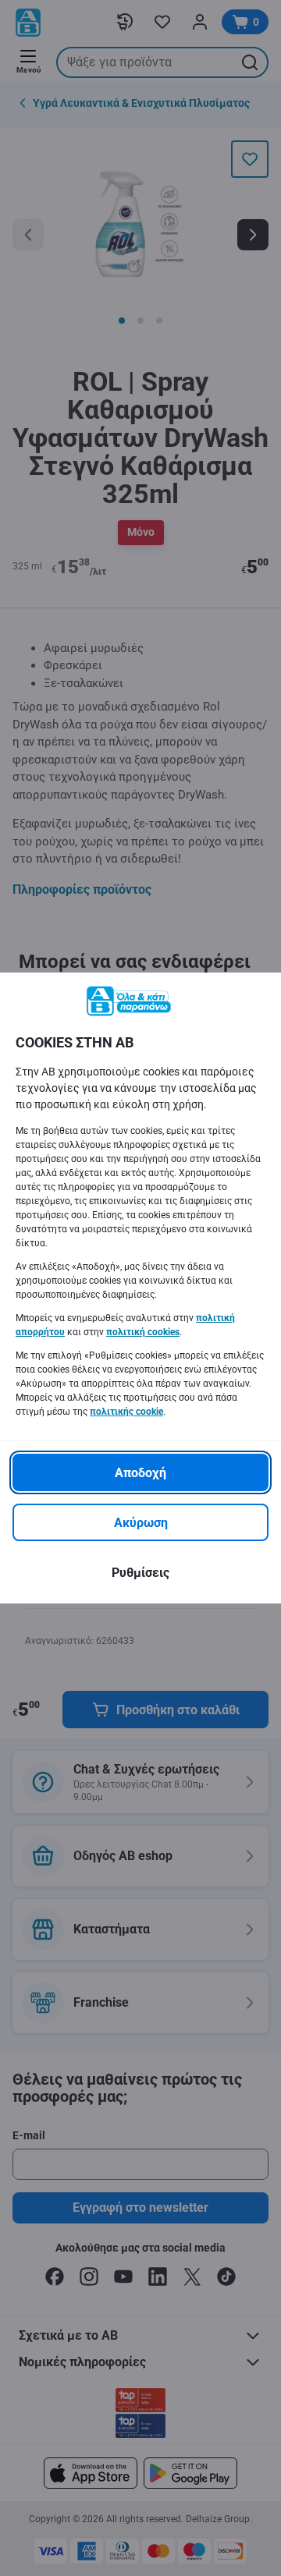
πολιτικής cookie (126, 1412)
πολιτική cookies (143, 1332)
